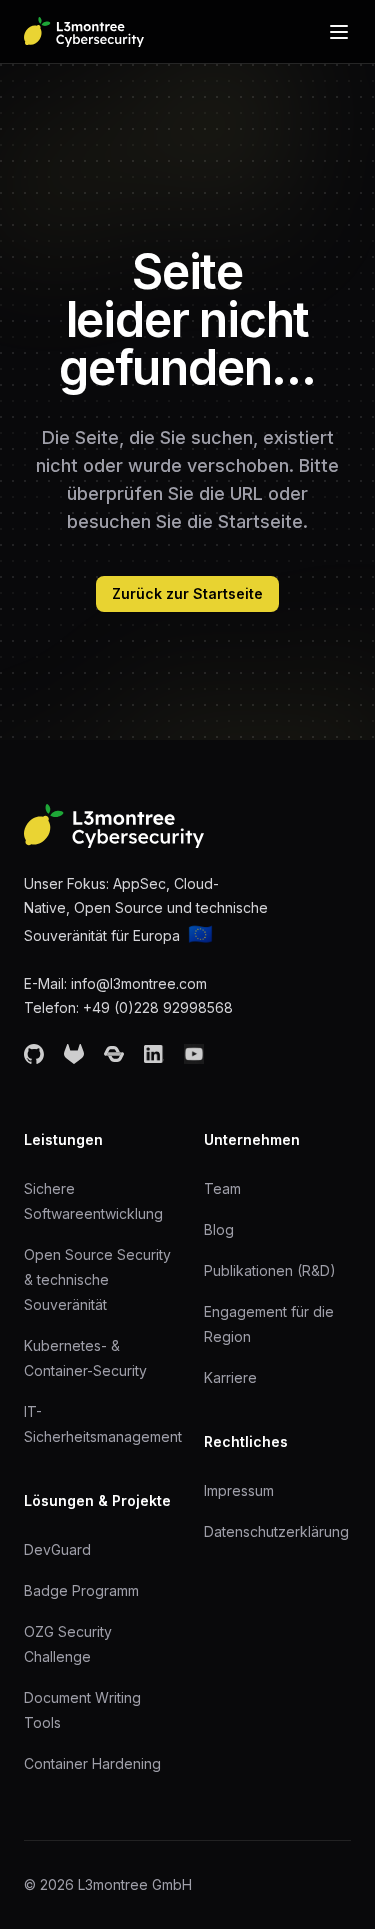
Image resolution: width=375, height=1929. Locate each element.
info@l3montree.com (139, 983)
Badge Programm (81, 1590)
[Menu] (339, 32)
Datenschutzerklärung (276, 1531)
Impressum (239, 1490)
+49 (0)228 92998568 (158, 1007)
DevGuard (57, 1549)
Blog (219, 1229)
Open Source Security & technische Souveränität (97, 1279)
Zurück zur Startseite (187, 593)
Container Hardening (92, 1763)
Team (222, 1188)
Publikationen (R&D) (270, 1270)
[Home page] (84, 31)
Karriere (230, 1377)
